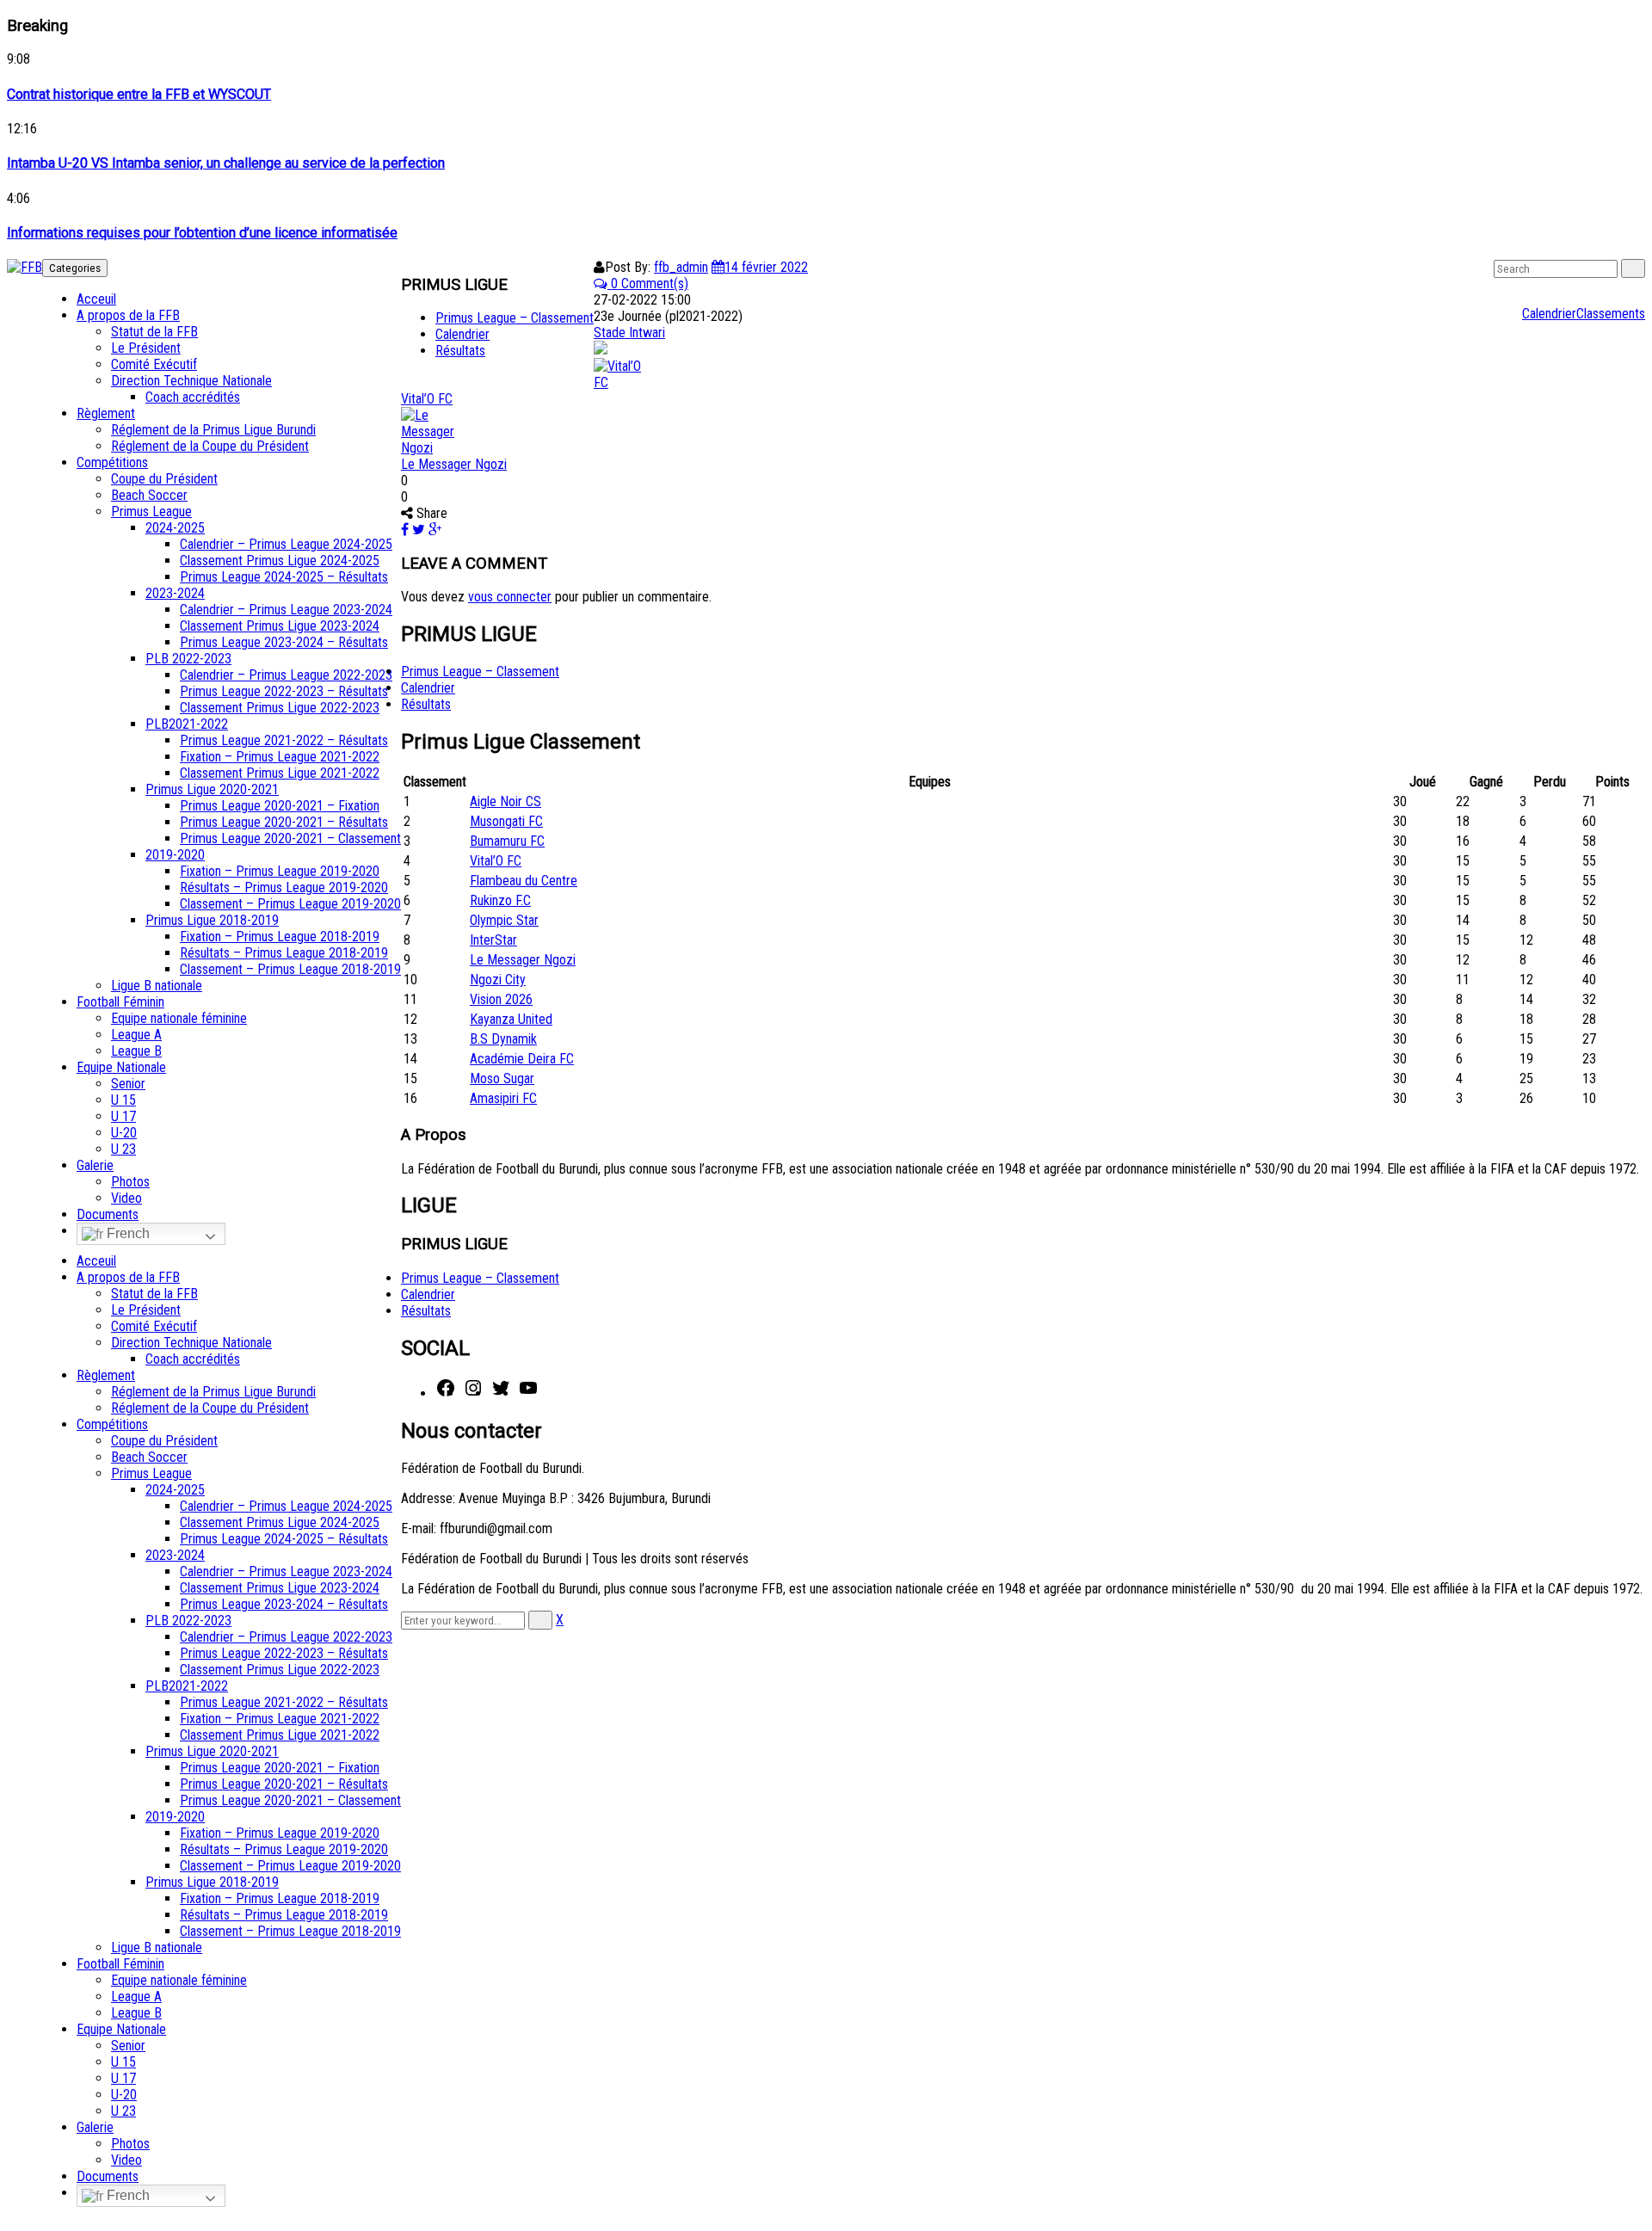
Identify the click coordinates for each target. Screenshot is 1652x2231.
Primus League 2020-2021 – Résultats (284, 822)
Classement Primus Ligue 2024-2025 (280, 561)
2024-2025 (175, 528)
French (126, 1233)
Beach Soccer (149, 495)
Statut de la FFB (154, 332)
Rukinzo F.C (500, 900)
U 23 (123, 1149)
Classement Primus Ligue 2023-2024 (280, 626)
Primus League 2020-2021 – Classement (290, 838)
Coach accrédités (193, 397)
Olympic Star (504, 920)
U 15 (123, 1100)
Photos (130, 1182)
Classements (1611, 314)
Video (126, 1198)
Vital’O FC (427, 399)
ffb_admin (681, 267)
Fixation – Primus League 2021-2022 (280, 757)
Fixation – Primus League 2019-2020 (280, 871)
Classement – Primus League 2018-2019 (290, 969)
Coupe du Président (164, 479)
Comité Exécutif (154, 364)
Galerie (95, 1165)
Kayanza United (511, 1019)
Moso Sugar (502, 1079)
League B (136, 1051)
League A (136, 1035)
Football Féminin (120, 1002)
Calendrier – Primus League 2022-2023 (286, 675)
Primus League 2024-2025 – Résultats (284, 577)
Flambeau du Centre (524, 881)
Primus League (151, 512)
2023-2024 (175, 593)
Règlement (106, 413)
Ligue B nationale (157, 986)
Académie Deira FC (522, 1059)
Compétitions (112, 462)
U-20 (124, 1133)
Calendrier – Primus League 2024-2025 (286, 544)
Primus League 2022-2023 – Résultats (284, 691)
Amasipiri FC (503, 1098)
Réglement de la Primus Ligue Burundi (213, 430)
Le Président (146, 348)
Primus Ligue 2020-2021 (212, 789)
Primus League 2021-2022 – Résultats (284, 740)
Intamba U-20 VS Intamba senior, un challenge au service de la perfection (226, 163)
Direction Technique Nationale (191, 381)
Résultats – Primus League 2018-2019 (284, 953)
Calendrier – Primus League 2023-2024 (286, 610)
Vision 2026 (501, 999)
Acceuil (96, 299)
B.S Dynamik (503, 1039)
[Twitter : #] (501, 1393)
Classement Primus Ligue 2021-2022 (280, 773)
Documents (108, 1214)
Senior (128, 1084)
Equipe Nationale (121, 1067)
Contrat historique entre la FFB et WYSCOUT (139, 94)
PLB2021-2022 (187, 724)
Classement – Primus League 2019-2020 (290, 904)
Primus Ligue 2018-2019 (212, 920)
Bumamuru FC (507, 841)
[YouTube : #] (528, 1393)
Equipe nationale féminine (179, 1018)
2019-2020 (175, 855)
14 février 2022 (766, 267)
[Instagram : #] (473, 1393)
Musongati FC (506, 821)
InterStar (493, 940)
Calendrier (1549, 314)
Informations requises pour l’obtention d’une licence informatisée (202, 233)
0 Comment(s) (648, 283)
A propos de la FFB (128, 315)
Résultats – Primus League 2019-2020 (284, 887)
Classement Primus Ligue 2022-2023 (280, 708)
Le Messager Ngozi (454, 464)
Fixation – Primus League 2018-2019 (280, 937)
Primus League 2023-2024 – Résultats (284, 642)
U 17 (123, 1116)
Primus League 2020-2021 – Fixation (280, 806)
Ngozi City (498, 980)
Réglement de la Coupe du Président (210, 446)
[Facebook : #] (446, 1393)
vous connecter (510, 597)
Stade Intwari (629, 333)
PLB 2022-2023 (188, 659)
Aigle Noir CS (505, 801)
